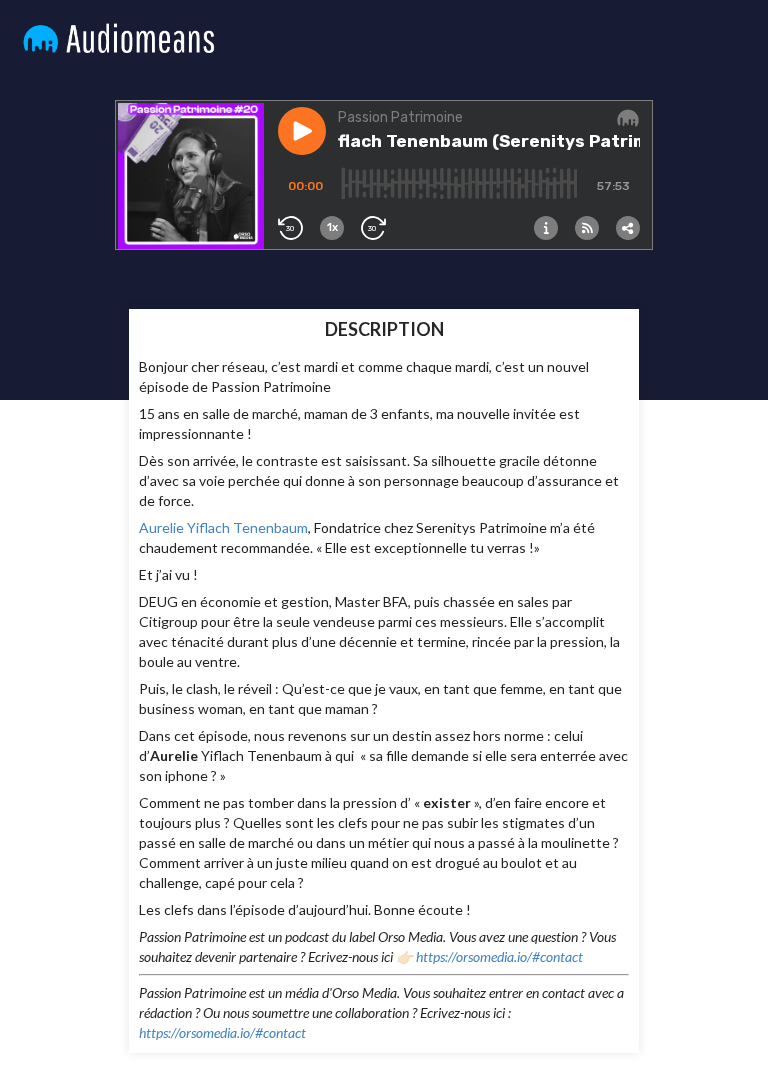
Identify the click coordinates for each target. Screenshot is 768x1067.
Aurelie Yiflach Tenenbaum (223, 527)
